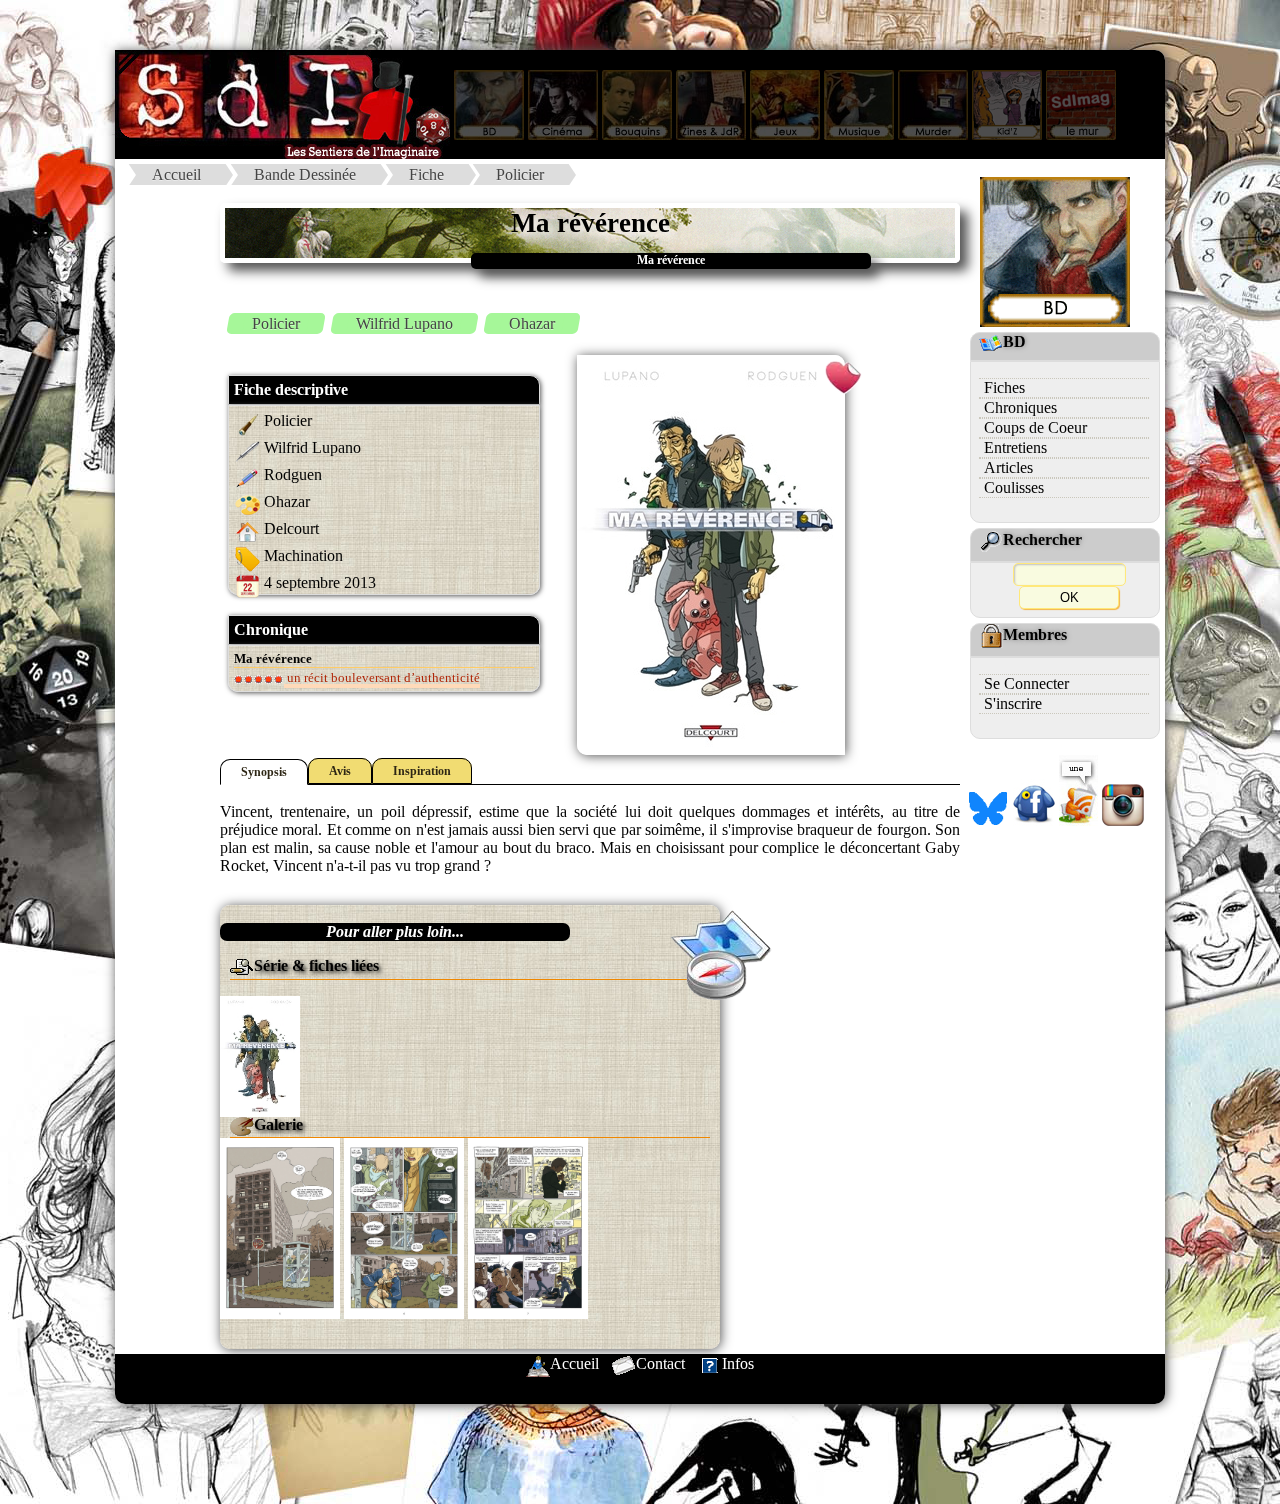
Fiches (1004, 387)
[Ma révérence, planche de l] (280, 1226)
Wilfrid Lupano (404, 323)
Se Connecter (1026, 683)
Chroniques (1020, 407)
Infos (738, 1363)
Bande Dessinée (305, 174)
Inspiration (422, 771)
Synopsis (264, 772)
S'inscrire (1013, 703)
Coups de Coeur (1035, 427)
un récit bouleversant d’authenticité (382, 677)
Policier (520, 174)
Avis (340, 771)
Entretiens (1015, 447)
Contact (660, 1363)
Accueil (176, 174)
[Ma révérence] (260, 1054)
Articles (1008, 467)
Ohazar (532, 323)
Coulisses (1014, 487)
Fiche (426, 174)
